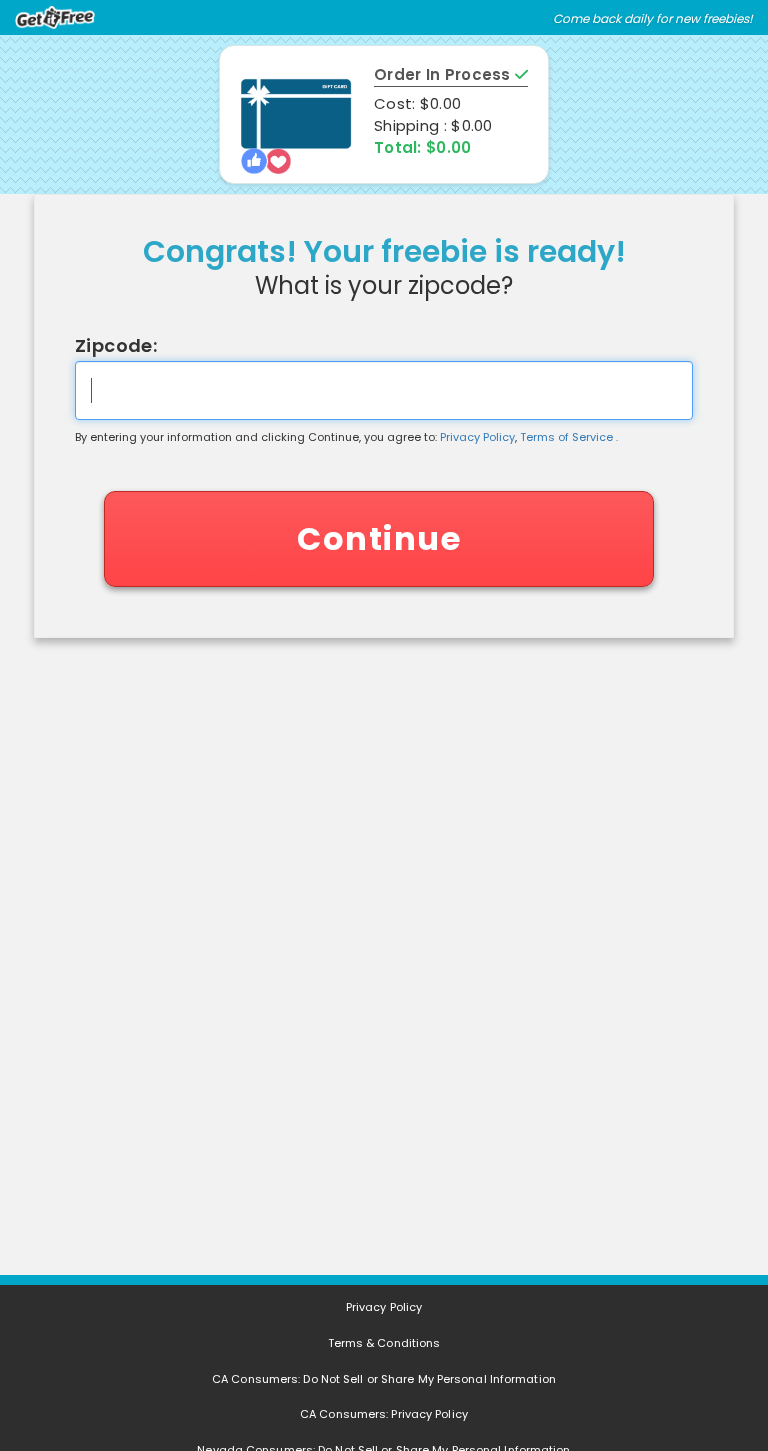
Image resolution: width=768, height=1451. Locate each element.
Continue (379, 538)
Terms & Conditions (384, 1343)
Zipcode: (116, 345)
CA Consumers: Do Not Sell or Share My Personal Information (384, 1379)
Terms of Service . (569, 437)
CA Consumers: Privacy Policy (384, 1414)
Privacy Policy (477, 437)
